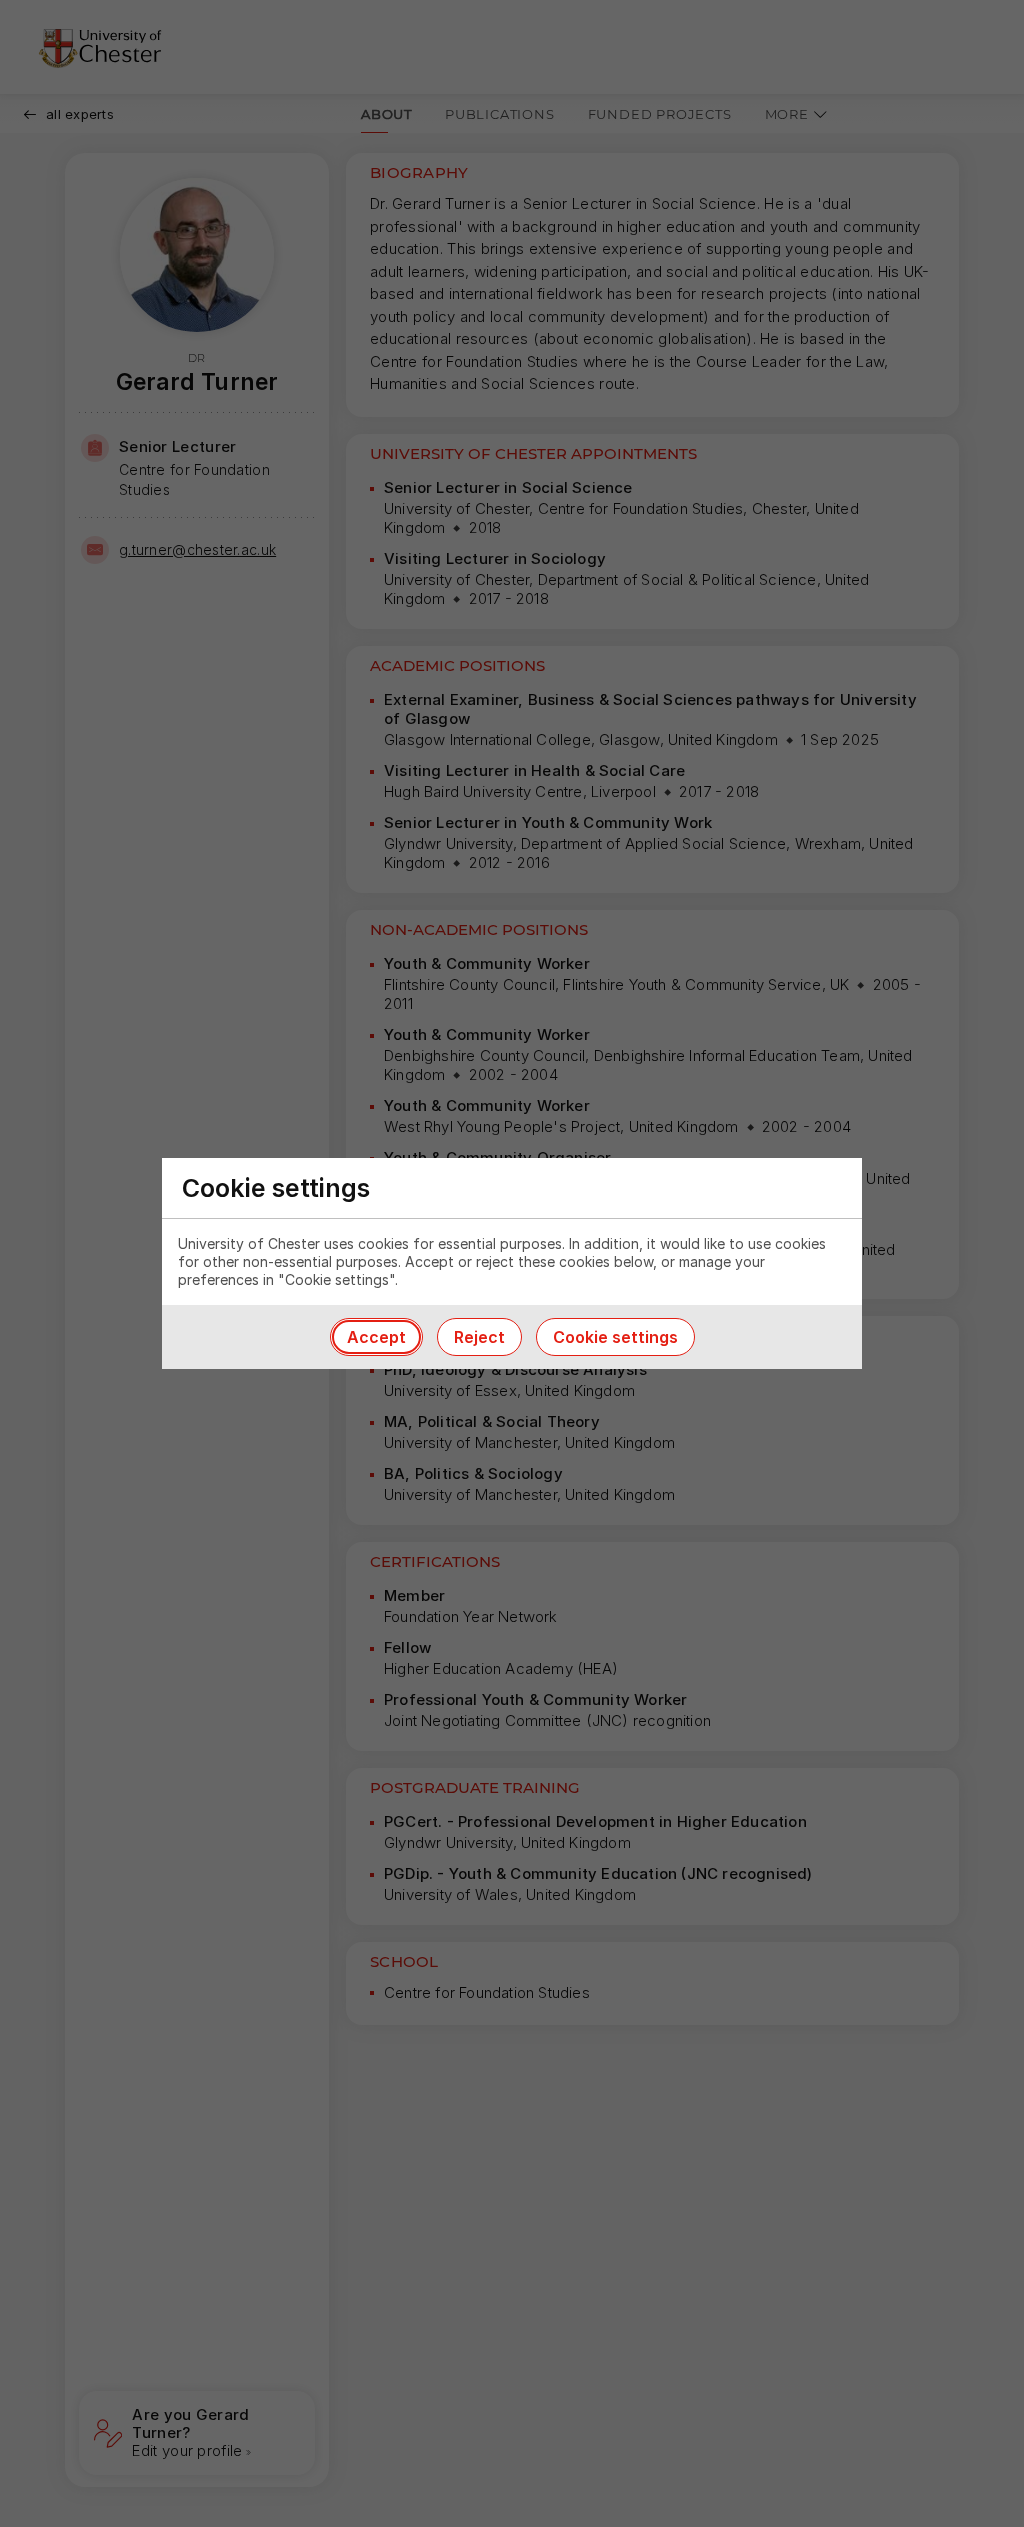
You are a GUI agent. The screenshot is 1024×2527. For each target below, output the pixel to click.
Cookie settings (615, 1337)
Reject (479, 1337)
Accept (376, 1337)
